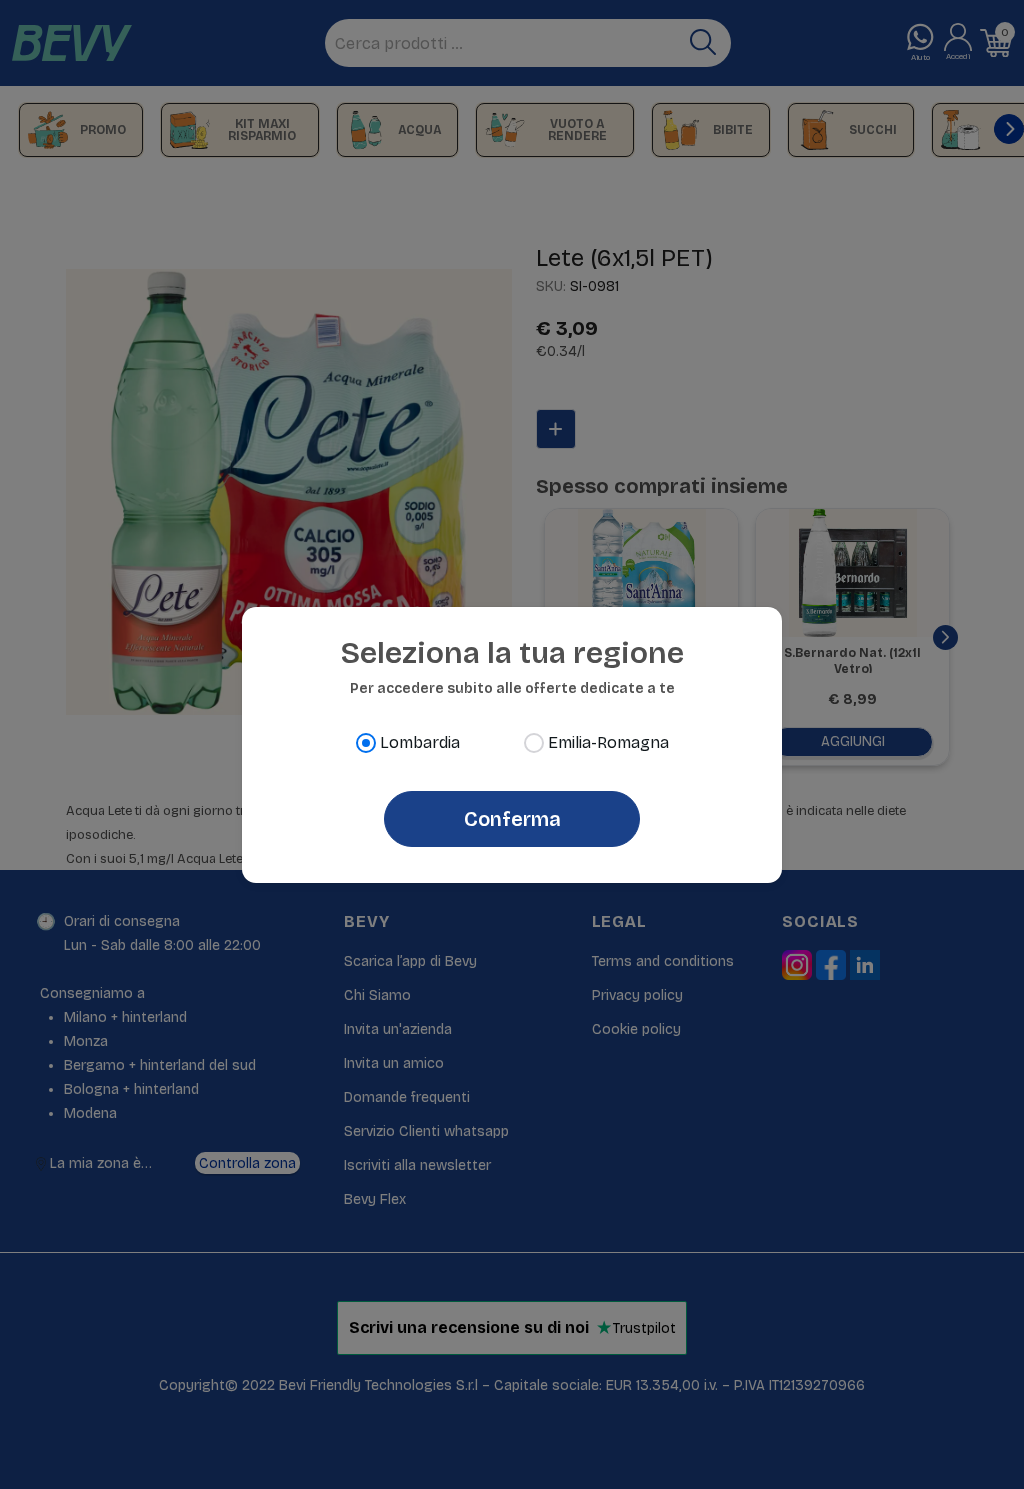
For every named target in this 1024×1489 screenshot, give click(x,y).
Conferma (512, 819)
